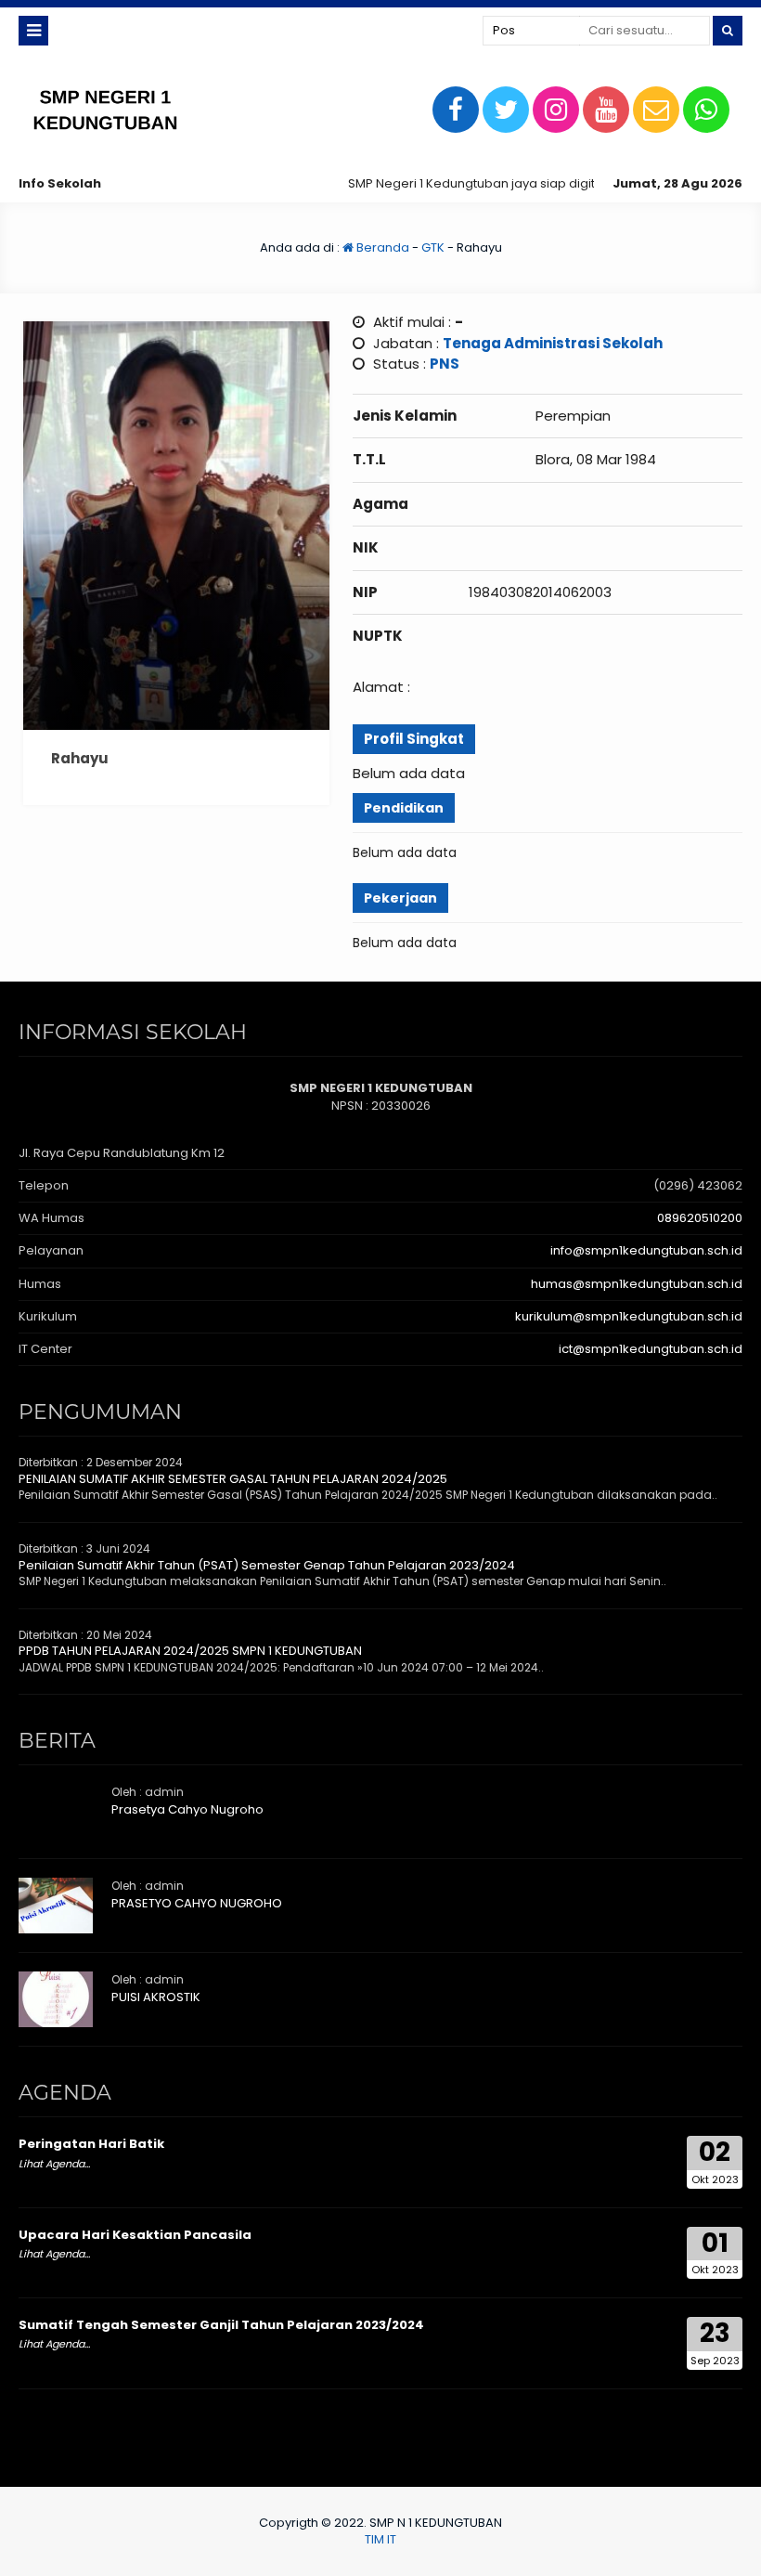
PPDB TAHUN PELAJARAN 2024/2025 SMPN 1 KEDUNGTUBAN (190, 1651)
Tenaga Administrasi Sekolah (553, 343)
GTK (433, 247)
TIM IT (380, 2539)
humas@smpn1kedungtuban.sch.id (637, 1284)
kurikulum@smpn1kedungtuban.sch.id (629, 1316)
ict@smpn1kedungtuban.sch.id (651, 1349)
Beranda (381, 247)
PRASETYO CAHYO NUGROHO (197, 1903)
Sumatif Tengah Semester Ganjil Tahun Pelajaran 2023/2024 (221, 2325)
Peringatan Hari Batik (91, 2144)
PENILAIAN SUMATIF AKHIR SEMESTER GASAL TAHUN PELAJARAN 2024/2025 (233, 1479)
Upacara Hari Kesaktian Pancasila (135, 2235)
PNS (445, 364)
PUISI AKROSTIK (156, 1997)
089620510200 (700, 1218)
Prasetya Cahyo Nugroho (187, 1809)
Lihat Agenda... (54, 2164)
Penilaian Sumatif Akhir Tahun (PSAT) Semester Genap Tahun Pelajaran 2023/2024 (267, 1565)
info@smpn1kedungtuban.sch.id (646, 1250)
